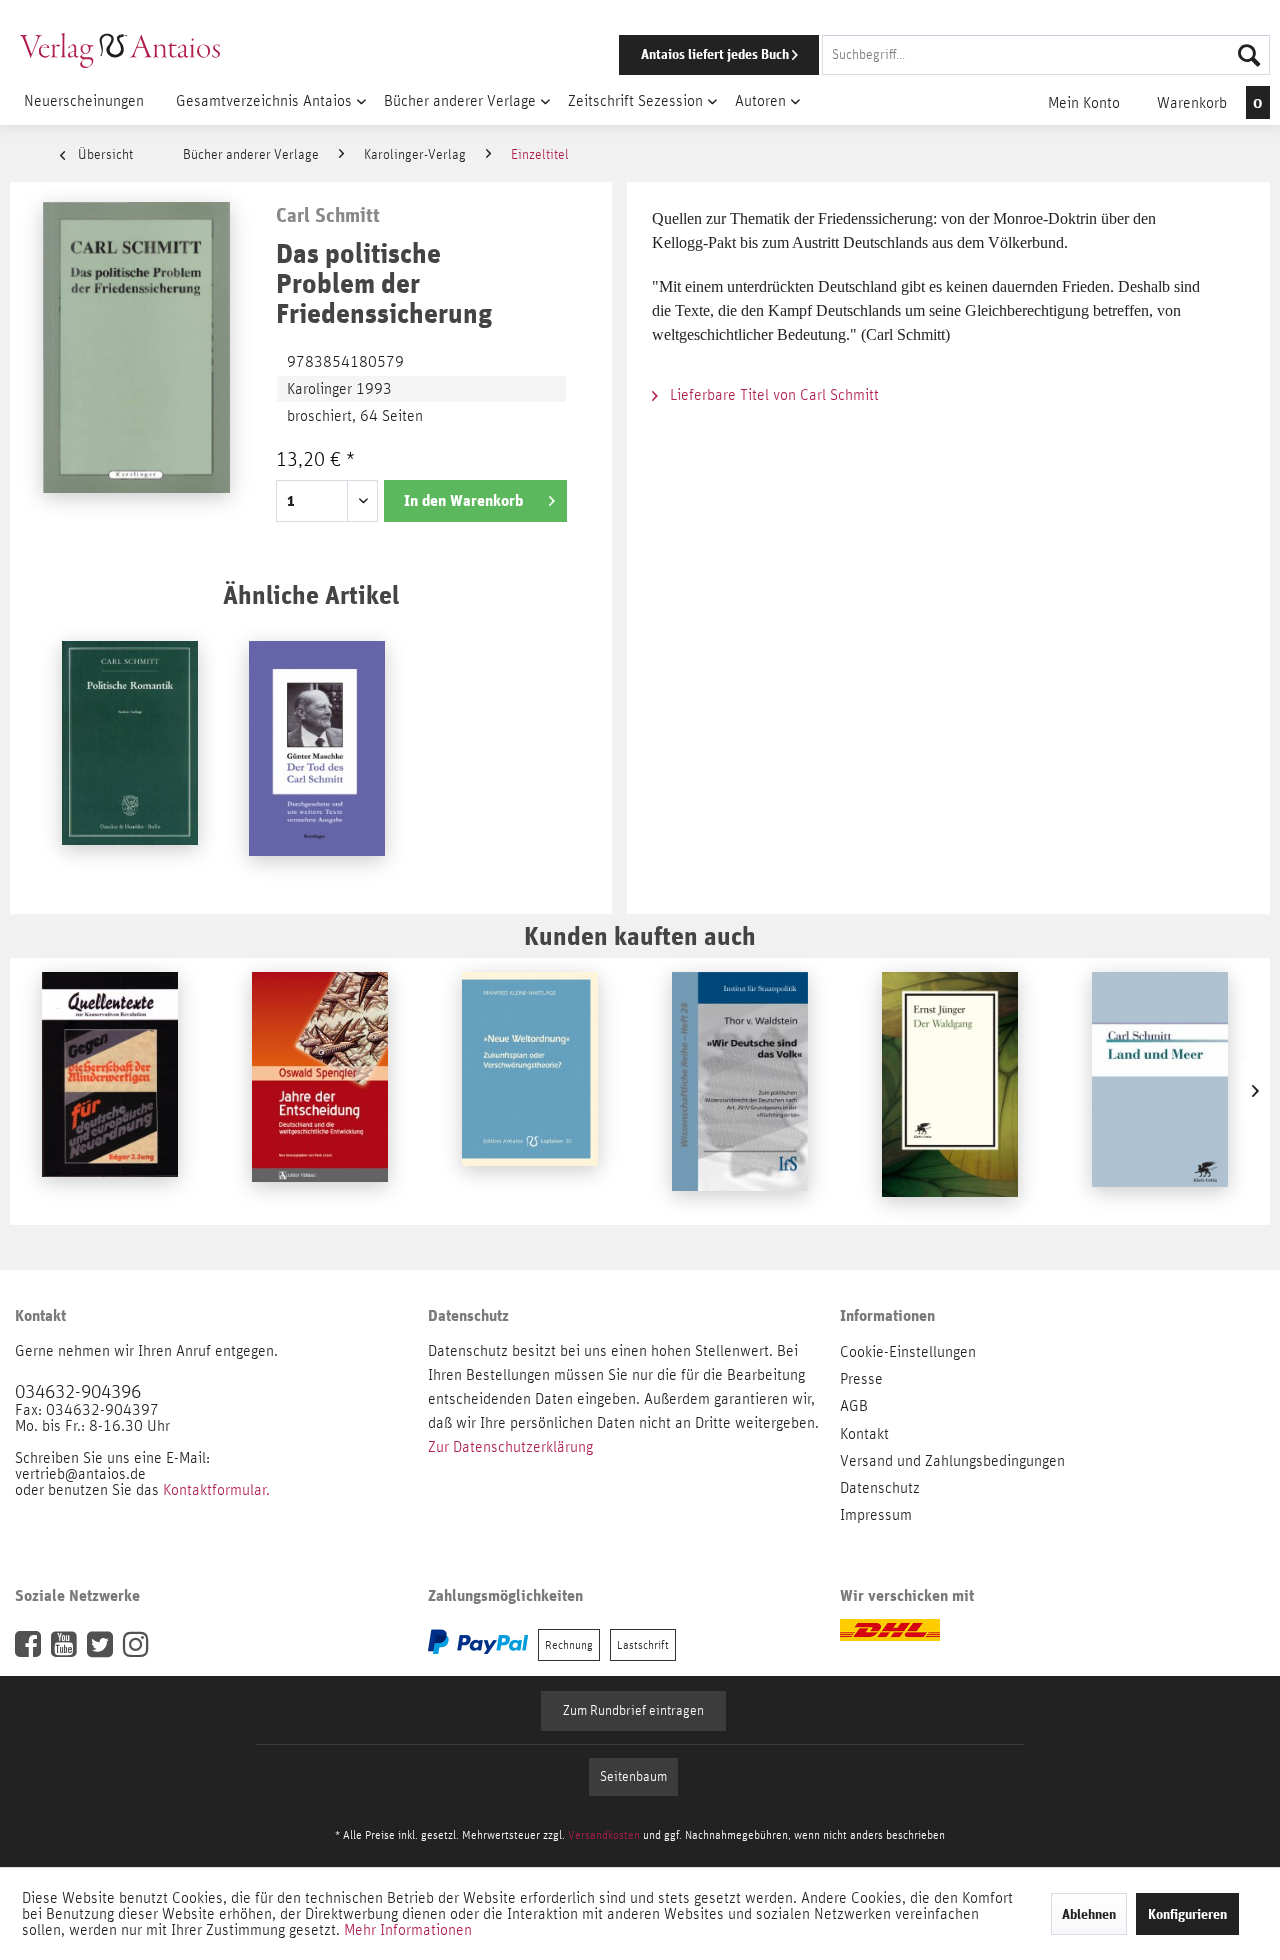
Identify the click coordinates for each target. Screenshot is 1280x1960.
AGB (854, 1406)
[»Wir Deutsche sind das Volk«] (740, 1091)
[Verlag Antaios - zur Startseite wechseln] (120, 50)
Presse (861, 1379)
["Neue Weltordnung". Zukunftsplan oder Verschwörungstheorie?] (530, 1091)
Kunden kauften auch (640, 935)
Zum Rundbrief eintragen (633, 1711)
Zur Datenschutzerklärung (510, 1447)
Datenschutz (880, 1488)
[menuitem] (917, 55)
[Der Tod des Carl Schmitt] (317, 760)
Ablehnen (1089, 1914)
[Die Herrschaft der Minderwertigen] (110, 1091)
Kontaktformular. (216, 1490)
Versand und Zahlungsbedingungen (952, 1461)
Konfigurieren (1187, 1914)
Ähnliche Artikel (311, 594)
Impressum (876, 1515)
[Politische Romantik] (130, 760)
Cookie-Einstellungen (908, 1352)
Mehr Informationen (408, 1930)
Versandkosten (604, 1835)
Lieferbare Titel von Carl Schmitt (772, 395)
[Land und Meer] (1160, 1091)
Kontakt (864, 1434)
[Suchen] (1249, 55)
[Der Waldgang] (950, 1091)
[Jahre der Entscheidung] (320, 1091)
